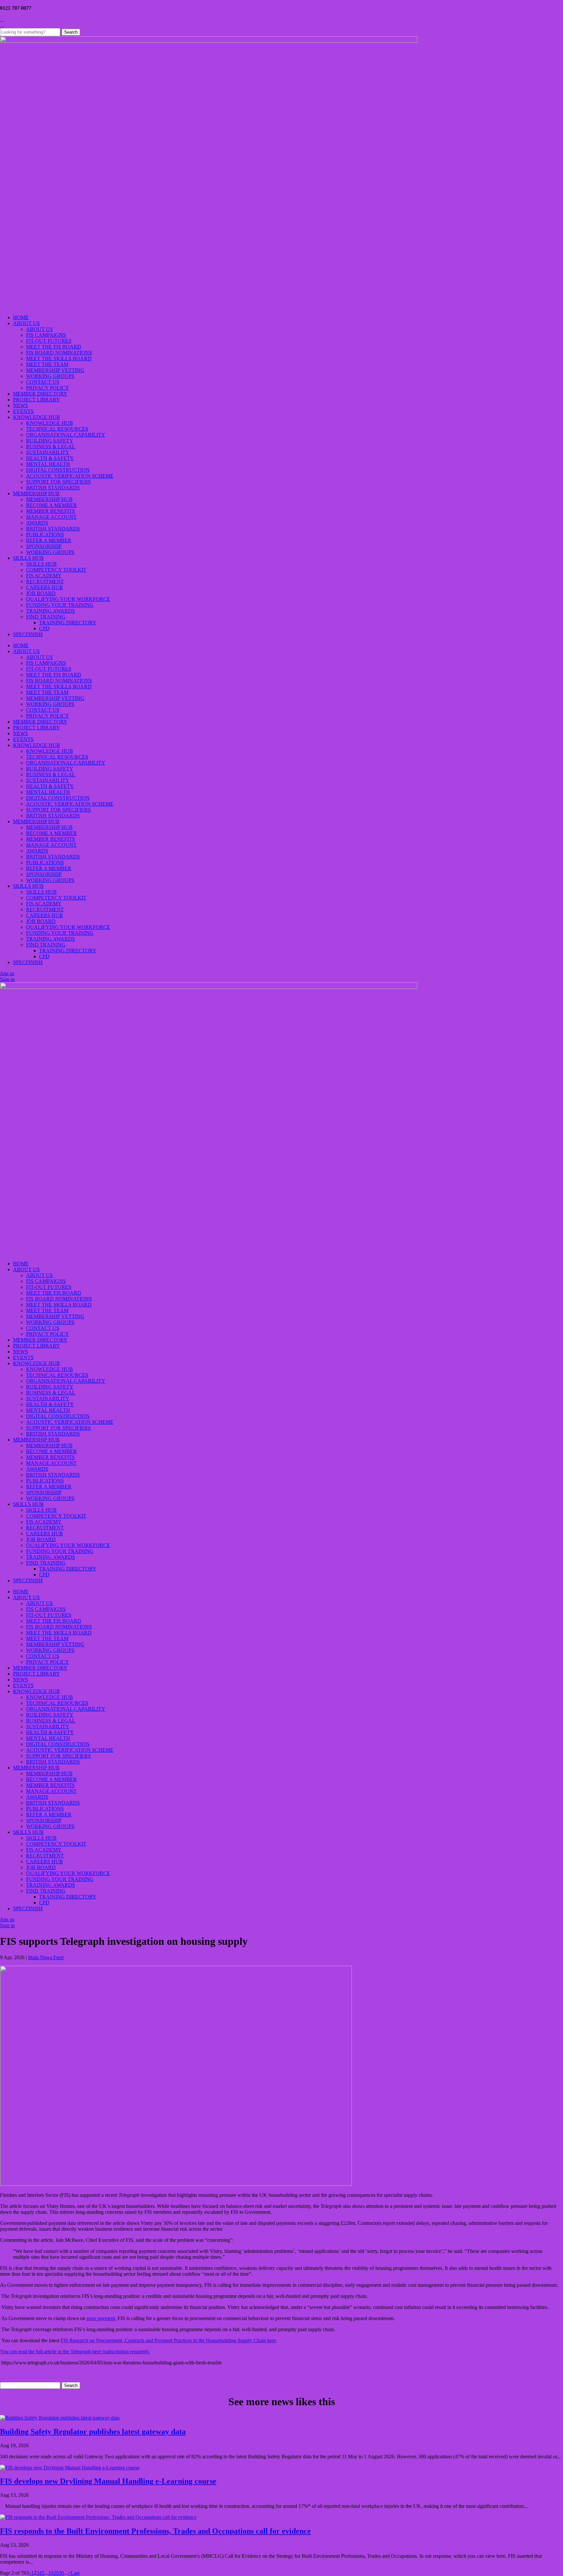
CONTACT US (43, 382)
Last (75, 2573)
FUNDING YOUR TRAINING (60, 605)
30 (61, 2573)
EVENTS (23, 411)
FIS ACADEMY (44, 576)
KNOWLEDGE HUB (36, 417)
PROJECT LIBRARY (36, 400)
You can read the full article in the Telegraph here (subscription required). (75, 2352)
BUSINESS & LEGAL (51, 447)
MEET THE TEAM (47, 364)
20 (56, 2573)
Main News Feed (46, 1957)
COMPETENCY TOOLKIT (56, 570)
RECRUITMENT (45, 581)
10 (51, 2573)
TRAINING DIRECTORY (68, 623)
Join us (7, 973)
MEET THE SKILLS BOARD (59, 358)
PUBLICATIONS (45, 535)
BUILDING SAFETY (50, 441)
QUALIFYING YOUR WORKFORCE (68, 599)
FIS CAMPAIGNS (46, 335)
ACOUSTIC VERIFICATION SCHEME (70, 476)
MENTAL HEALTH (48, 464)
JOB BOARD (41, 593)
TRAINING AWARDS (51, 611)
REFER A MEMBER (49, 540)
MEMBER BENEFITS (51, 511)
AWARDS (37, 523)
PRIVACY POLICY (48, 388)
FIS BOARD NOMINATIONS (59, 353)
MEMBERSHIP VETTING (55, 370)
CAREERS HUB (44, 587)
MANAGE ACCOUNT (51, 517)
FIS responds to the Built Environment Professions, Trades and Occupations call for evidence (155, 2531)
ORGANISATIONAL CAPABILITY (66, 435)
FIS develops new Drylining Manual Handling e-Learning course (108, 2481)
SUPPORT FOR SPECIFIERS (58, 482)
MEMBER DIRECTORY (40, 394)
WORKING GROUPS (50, 376)
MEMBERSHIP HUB (36, 493)
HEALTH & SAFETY (50, 458)
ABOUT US (26, 323)
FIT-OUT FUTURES (49, 341)
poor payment (101, 2318)
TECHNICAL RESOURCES (57, 429)
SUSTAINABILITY (48, 452)
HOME (21, 317)
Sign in (7, 979)
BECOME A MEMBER (51, 505)
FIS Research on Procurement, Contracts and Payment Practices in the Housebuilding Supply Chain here (168, 2340)
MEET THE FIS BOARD (54, 347)
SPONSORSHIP (44, 546)
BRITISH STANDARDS (53, 488)
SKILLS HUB (28, 558)
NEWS (21, 405)
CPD (44, 628)
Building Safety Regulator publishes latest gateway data (93, 2432)
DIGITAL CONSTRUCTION (58, 470)
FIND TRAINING (46, 617)
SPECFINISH (28, 634)
